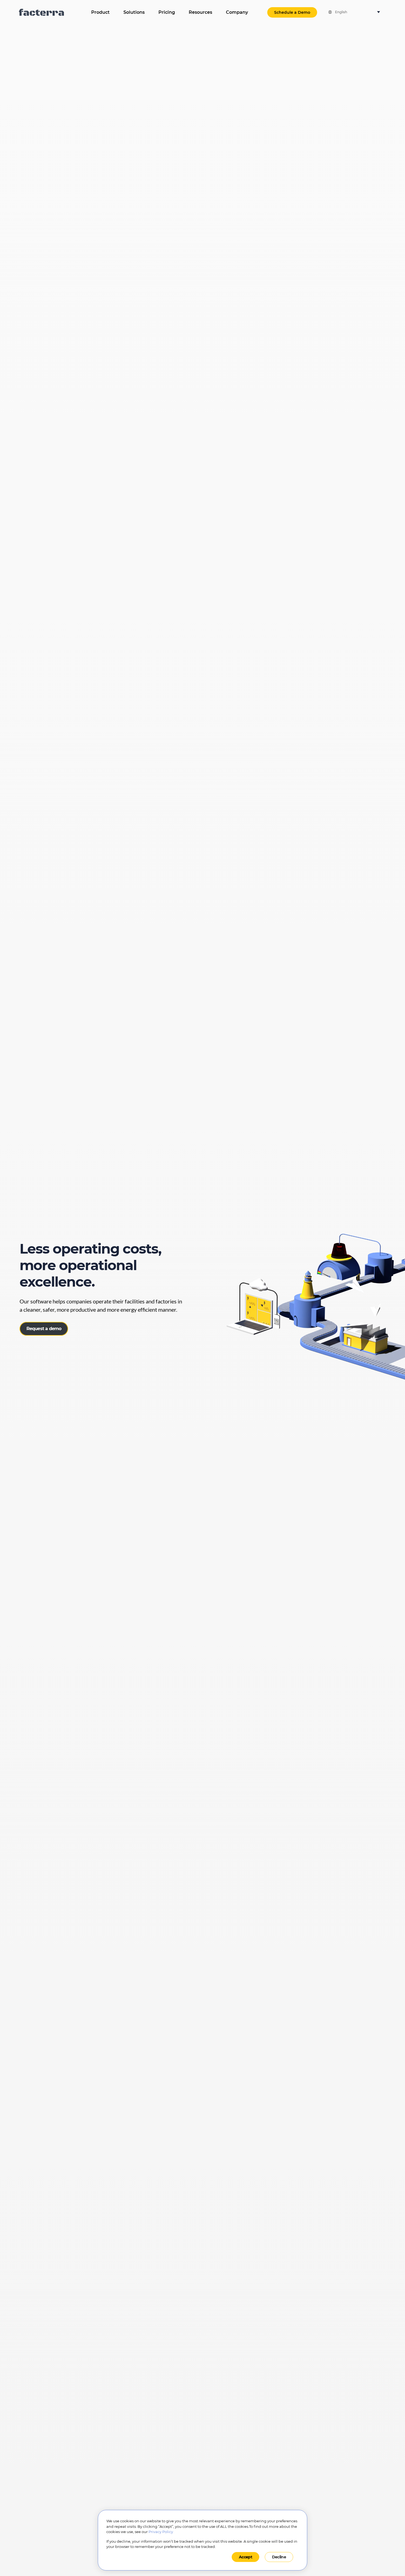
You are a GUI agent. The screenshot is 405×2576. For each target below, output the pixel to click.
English (341, 12)
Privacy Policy (161, 2532)
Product (100, 12)
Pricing (167, 12)
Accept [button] (245, 2557)
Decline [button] (279, 2557)
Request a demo (44, 1329)
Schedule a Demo (292, 12)
